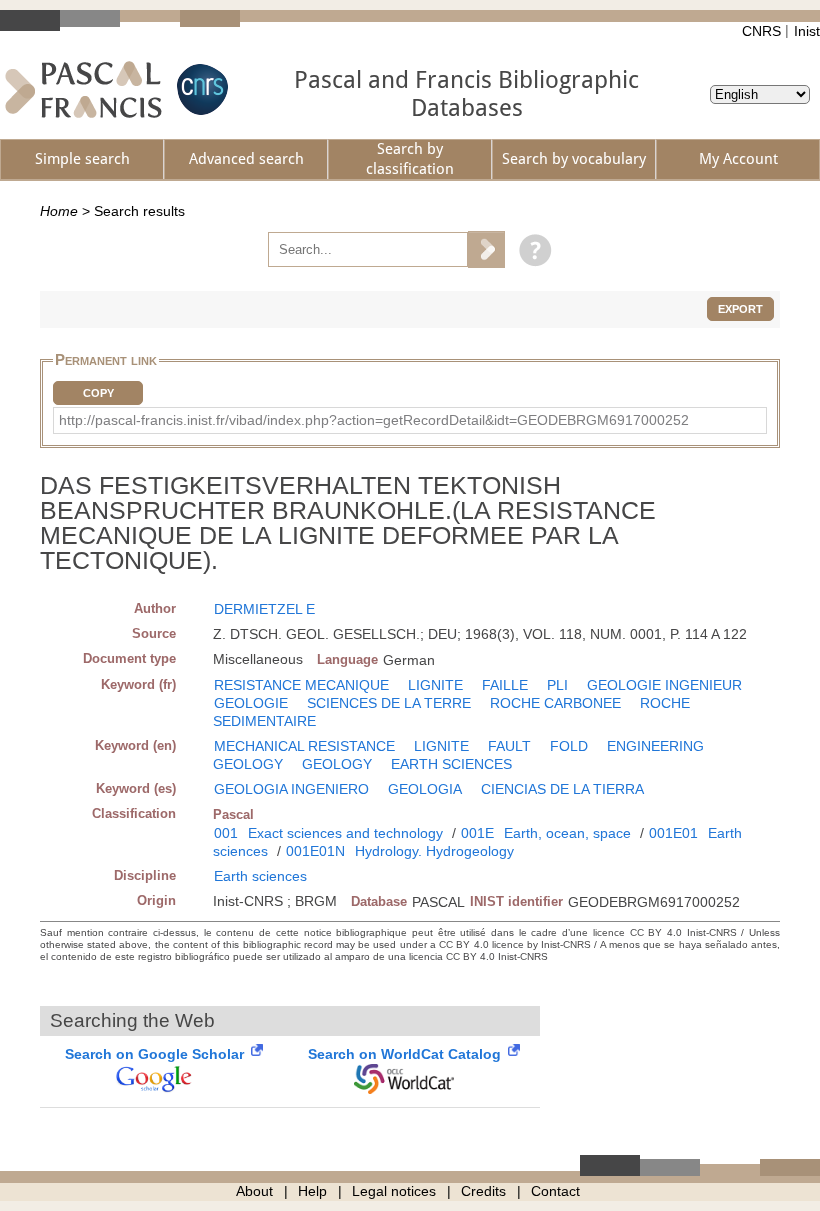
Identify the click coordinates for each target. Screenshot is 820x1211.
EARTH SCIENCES (451, 764)
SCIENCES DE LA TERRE (389, 703)
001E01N (315, 851)
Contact (555, 1191)
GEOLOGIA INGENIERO (291, 789)
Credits (483, 1191)
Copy (98, 393)
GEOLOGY (337, 764)
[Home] (83, 89)
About (254, 1191)
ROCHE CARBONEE (555, 703)
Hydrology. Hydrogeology (434, 851)
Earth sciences (260, 876)
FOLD (569, 746)
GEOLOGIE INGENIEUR (664, 685)
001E (477, 833)
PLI (557, 685)
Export (740, 309)
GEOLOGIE (251, 703)
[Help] (530, 249)
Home (59, 211)
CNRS (761, 31)
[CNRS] (200, 89)
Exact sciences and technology (345, 833)
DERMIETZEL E (264, 609)
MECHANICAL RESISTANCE (304, 746)
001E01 (673, 833)
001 (226, 833)
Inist (807, 31)
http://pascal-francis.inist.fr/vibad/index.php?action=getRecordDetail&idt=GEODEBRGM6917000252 (374, 420)
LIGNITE (435, 685)
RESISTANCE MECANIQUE (301, 685)
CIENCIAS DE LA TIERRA (562, 789)
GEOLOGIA (425, 789)
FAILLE (505, 685)
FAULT (509, 746)
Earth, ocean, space (567, 833)
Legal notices (394, 1191)
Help (312, 1191)
